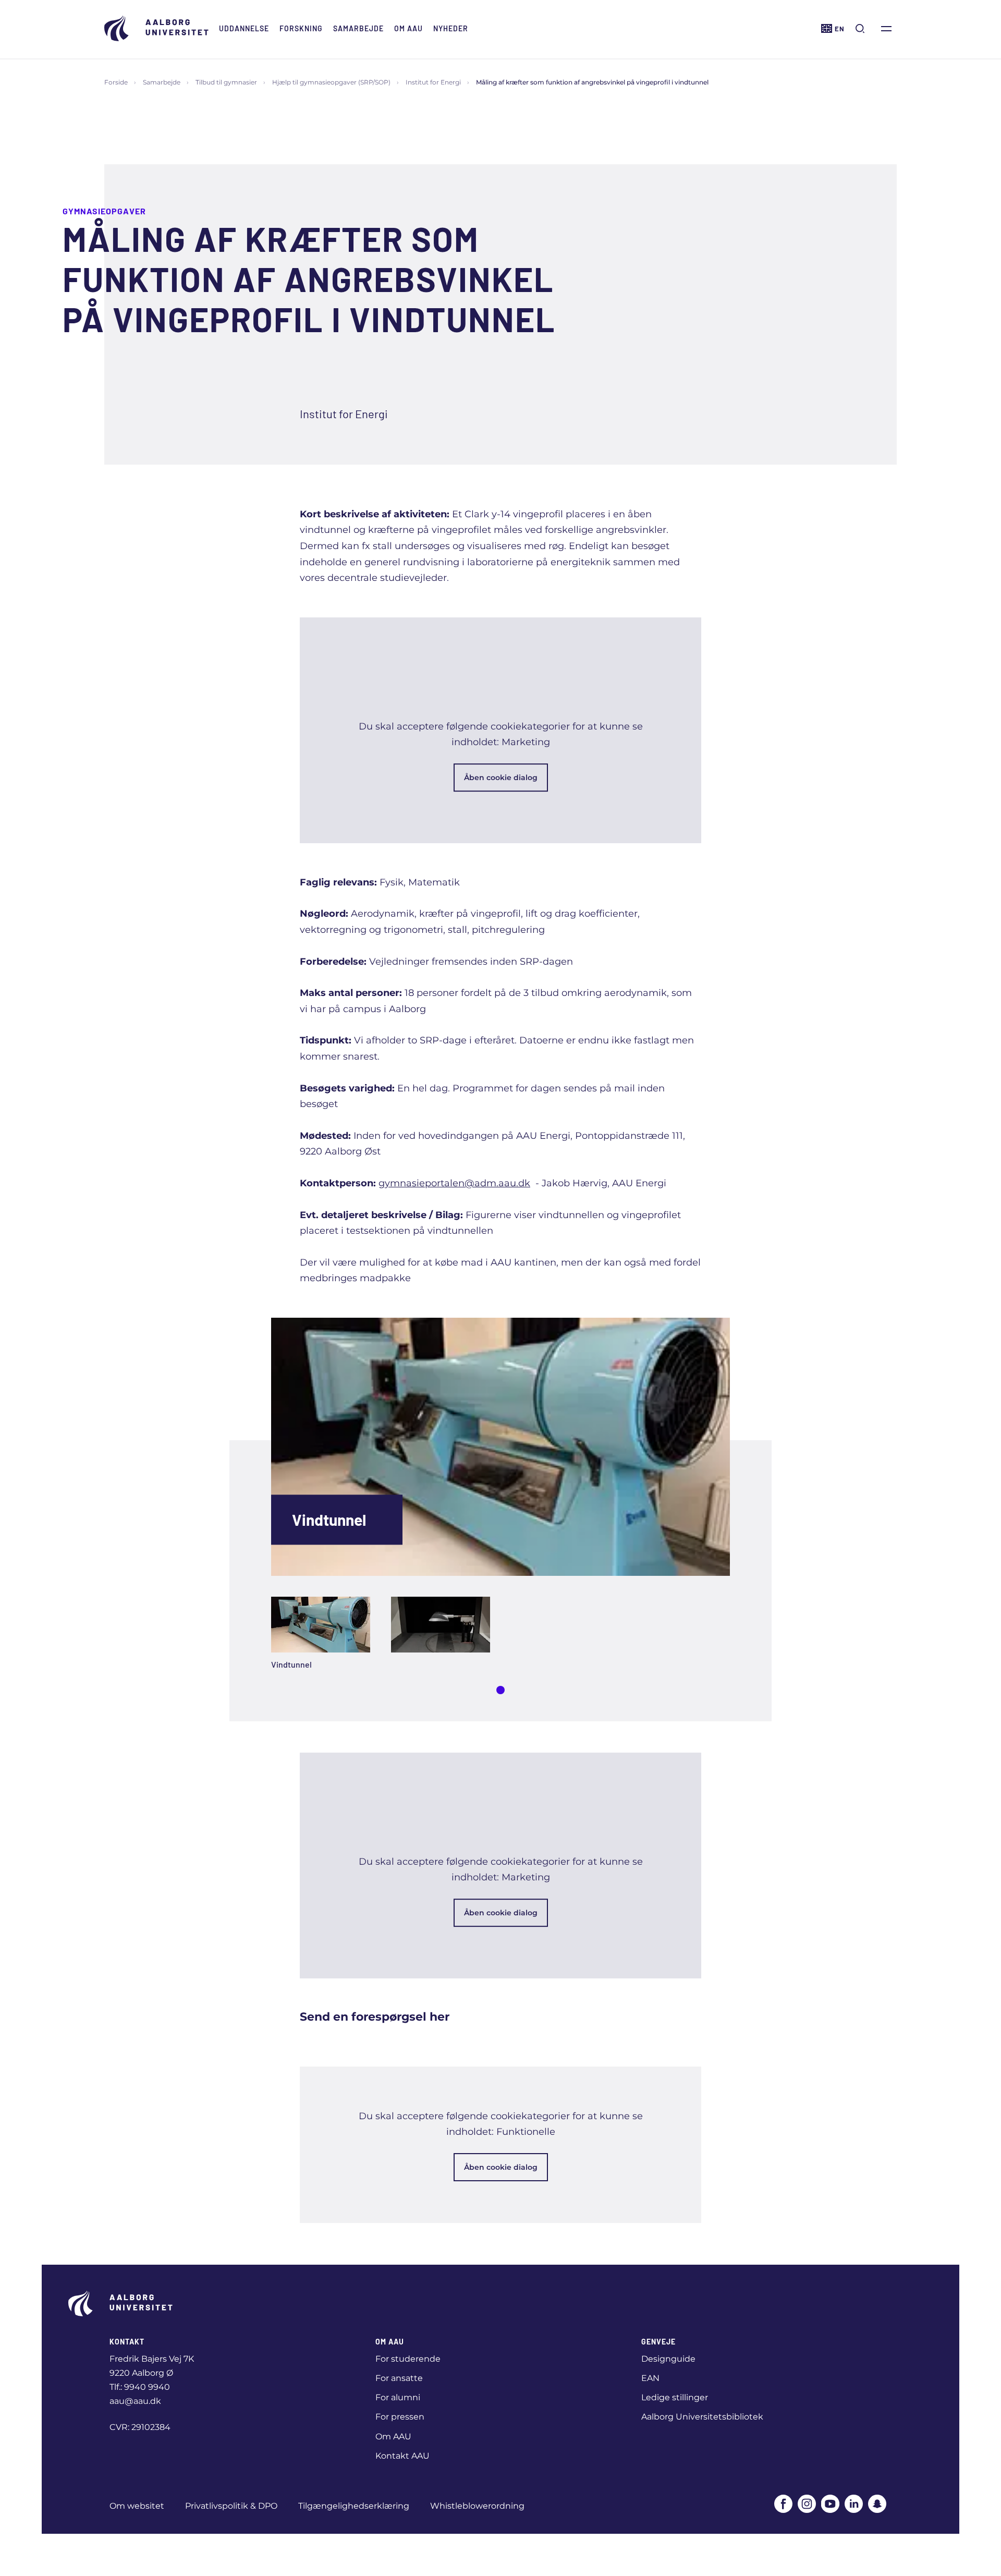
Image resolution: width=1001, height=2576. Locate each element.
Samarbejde (358, 28)
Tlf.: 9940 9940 (140, 2387)
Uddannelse (244, 28)
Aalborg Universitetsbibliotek (702, 2417)
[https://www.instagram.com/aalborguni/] (807, 2504)
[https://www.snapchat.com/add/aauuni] (877, 2504)
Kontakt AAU (402, 2456)
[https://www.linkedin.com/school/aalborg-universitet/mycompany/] (854, 2504)
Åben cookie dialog (501, 777)
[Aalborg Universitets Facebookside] (783, 2504)
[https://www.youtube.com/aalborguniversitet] (830, 2504)
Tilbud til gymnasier (226, 82)
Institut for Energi (433, 82)
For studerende (408, 2359)
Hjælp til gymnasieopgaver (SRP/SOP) (331, 82)
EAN (650, 2378)
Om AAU (408, 28)
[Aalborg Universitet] (156, 28)
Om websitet (137, 2506)
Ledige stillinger (675, 2397)
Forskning (301, 28)
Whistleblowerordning (477, 2506)
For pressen (400, 2417)
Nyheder (451, 28)
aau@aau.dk (135, 2401)
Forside (116, 82)
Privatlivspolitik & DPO (231, 2506)
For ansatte (399, 2378)
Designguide (668, 2359)
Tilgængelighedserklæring (354, 2506)
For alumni (398, 2397)
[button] (500, 730)
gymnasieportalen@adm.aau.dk (454, 1183)
